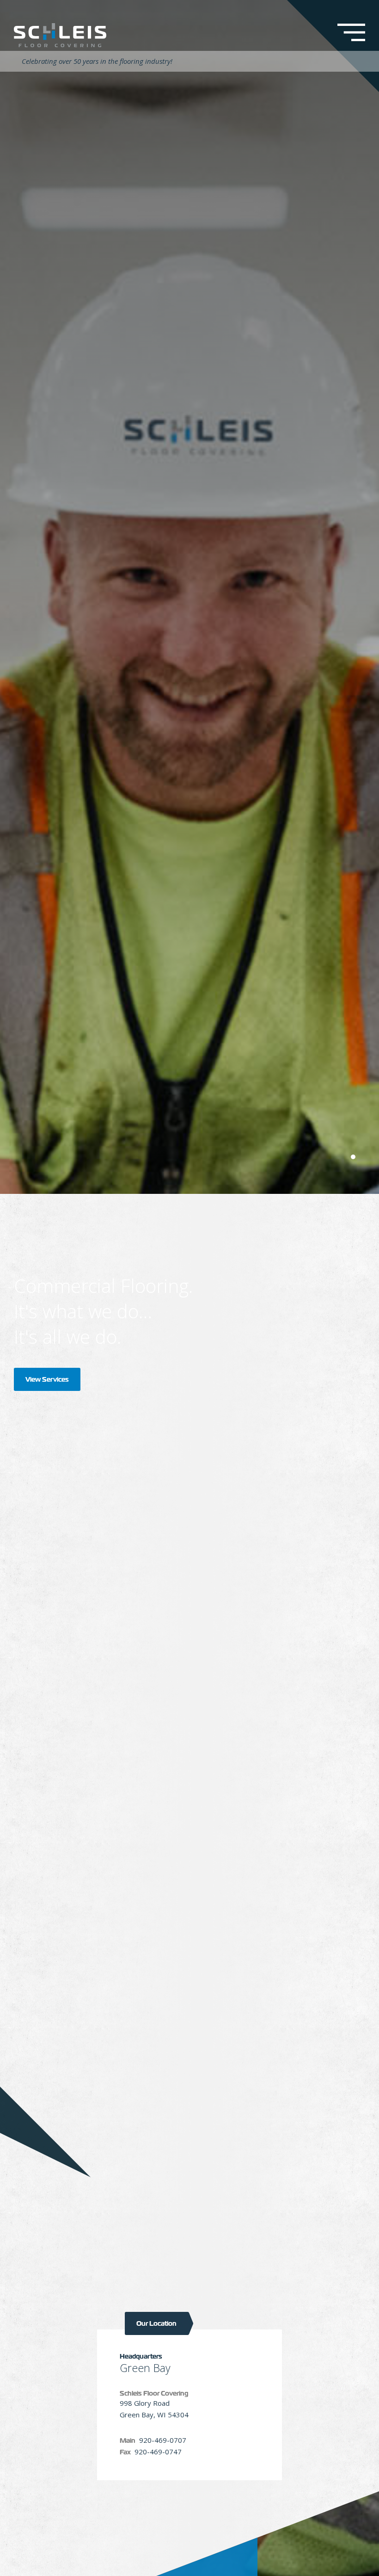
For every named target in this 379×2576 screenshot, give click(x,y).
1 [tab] (353, 1157)
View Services (47, 1379)
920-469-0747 (158, 2452)
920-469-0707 (163, 2440)
